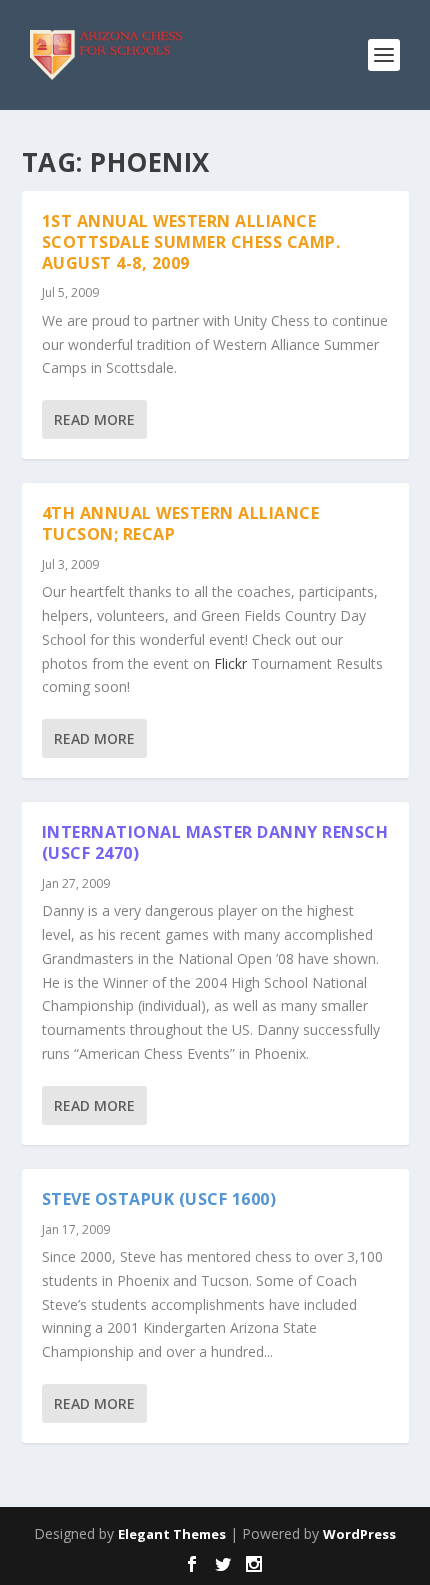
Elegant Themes (172, 1534)
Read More (94, 419)
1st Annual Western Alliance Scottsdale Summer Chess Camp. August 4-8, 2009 (191, 242)
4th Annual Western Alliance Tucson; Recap (181, 523)
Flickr (230, 663)
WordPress (359, 1534)
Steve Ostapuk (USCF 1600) (159, 1199)
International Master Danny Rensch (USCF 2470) (215, 842)
